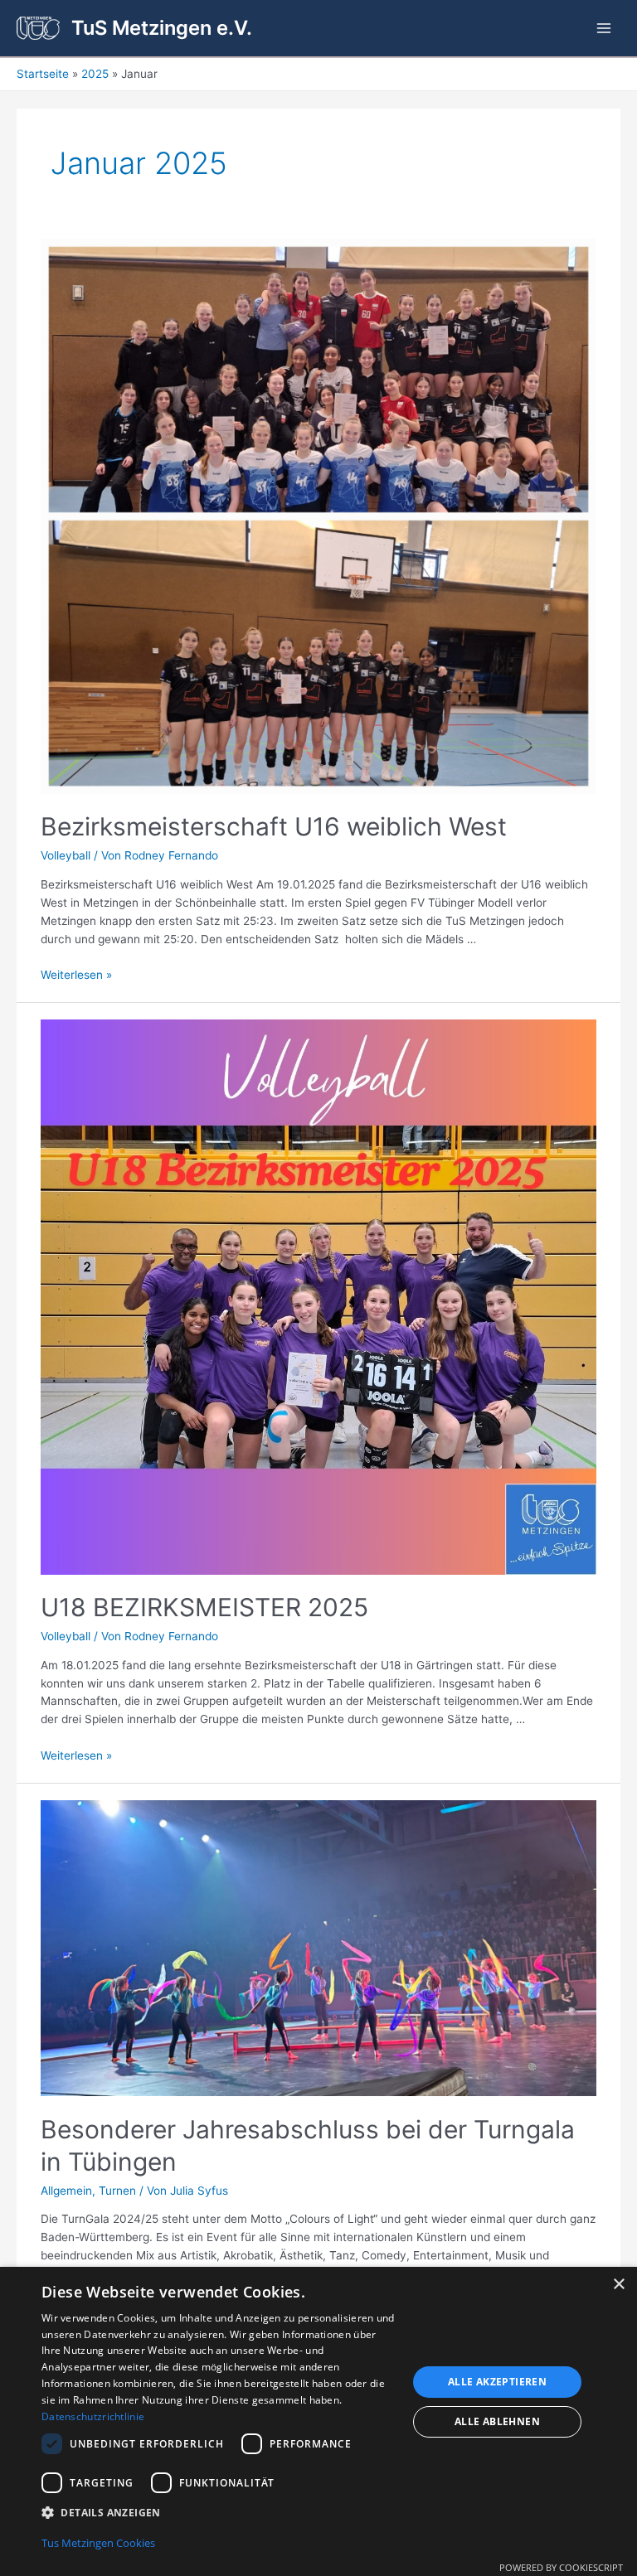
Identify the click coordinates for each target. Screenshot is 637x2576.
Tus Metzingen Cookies (98, 2543)
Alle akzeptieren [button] (497, 2382)
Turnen (117, 2191)
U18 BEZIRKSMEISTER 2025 (204, 1607)
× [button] (618, 2285)
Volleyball (66, 855)
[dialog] (318, 2421)
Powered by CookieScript (561, 2567)
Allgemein (66, 2191)
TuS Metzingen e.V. (162, 28)
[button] (219, 2513)
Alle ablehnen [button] (497, 2421)
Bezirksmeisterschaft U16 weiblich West (274, 826)
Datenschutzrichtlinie (93, 2416)
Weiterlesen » (76, 975)
